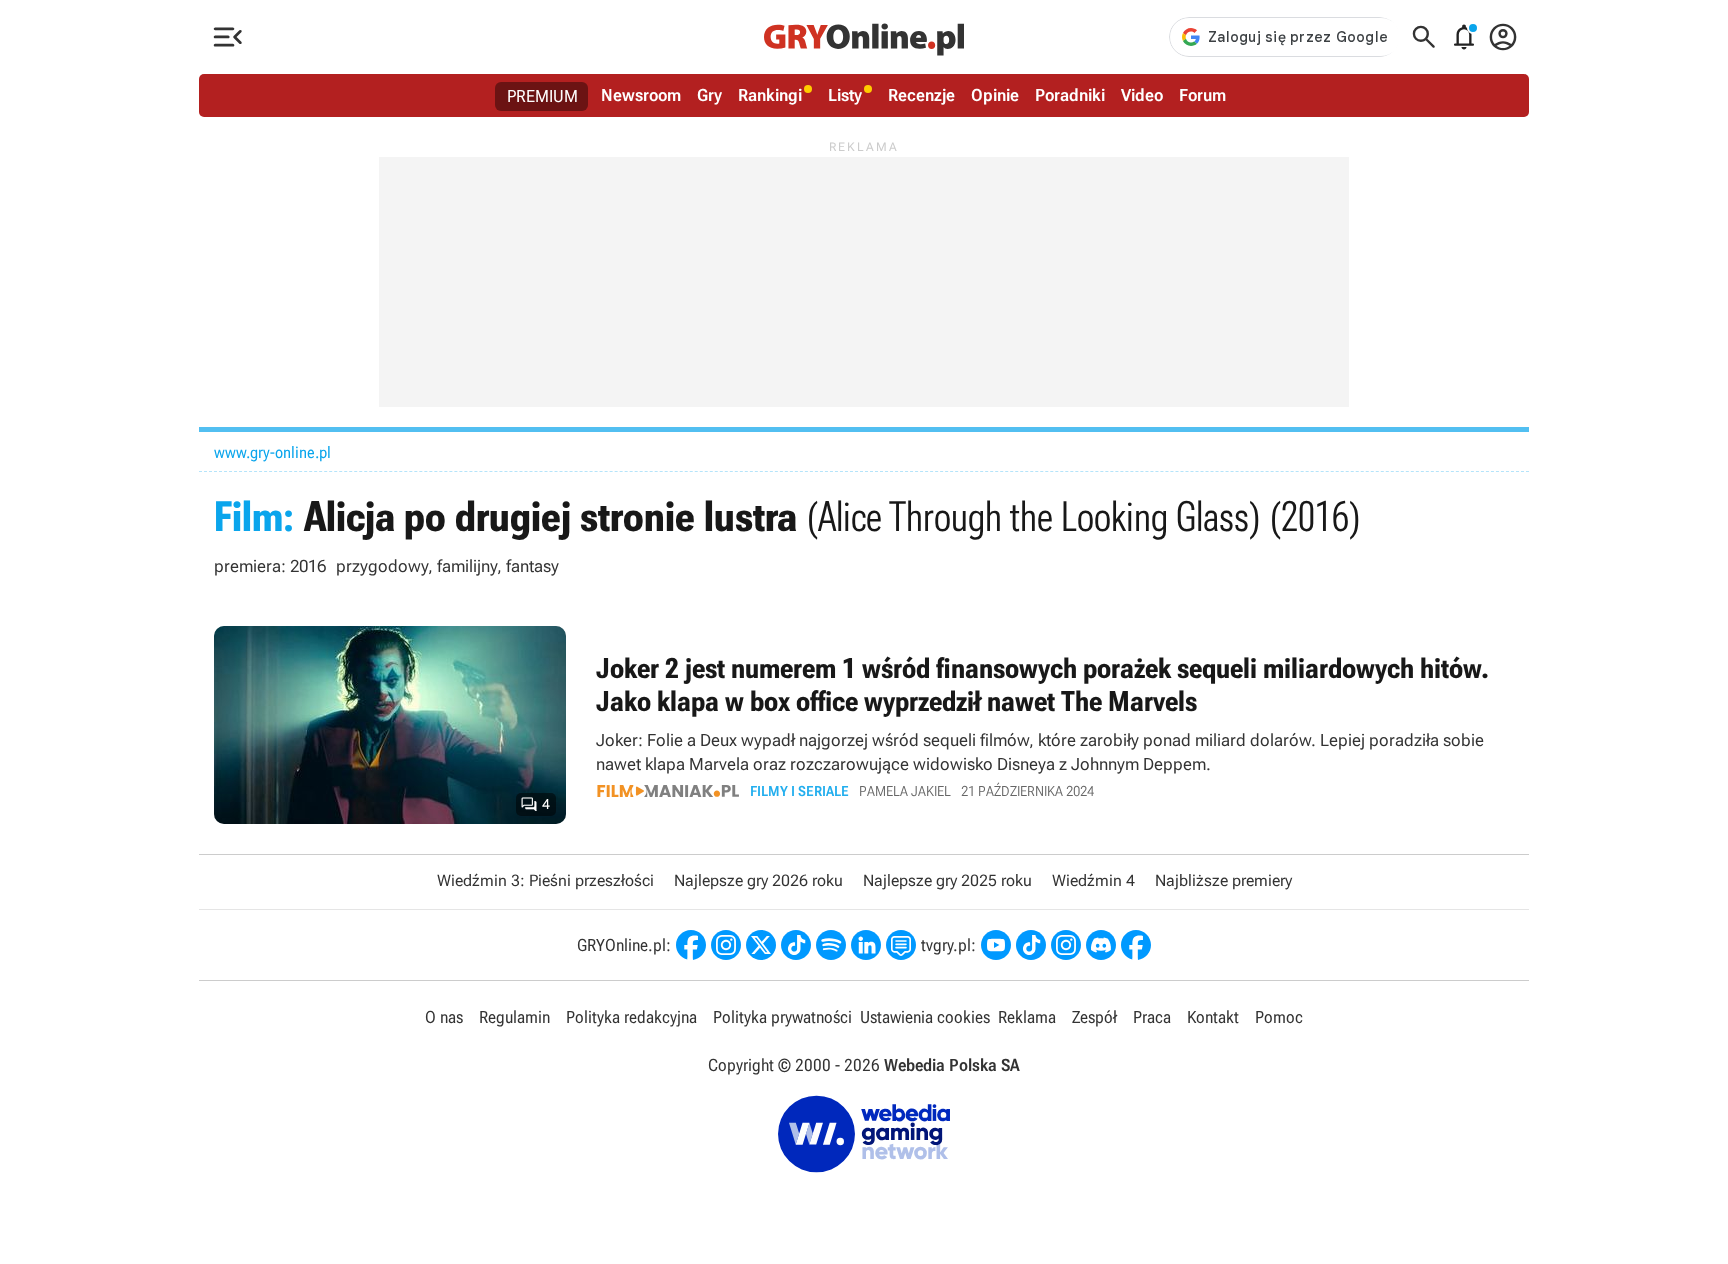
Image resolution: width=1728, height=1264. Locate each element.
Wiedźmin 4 (1093, 880)
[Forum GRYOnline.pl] (901, 945)
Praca (1152, 1017)
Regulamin (514, 1017)
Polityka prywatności (782, 1017)
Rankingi (770, 95)
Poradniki (1070, 95)
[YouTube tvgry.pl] (996, 945)
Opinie (995, 95)
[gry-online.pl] (864, 37)
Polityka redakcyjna (631, 1017)
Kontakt (1213, 1017)
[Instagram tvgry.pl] (1066, 945)
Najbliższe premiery (1223, 880)
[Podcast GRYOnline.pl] (831, 945)
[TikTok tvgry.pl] (1031, 945)
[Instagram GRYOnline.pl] (726, 945)
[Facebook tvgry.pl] (1136, 945)
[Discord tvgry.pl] (1101, 945)
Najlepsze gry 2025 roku (947, 880)
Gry (709, 95)
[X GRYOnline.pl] (761, 945)
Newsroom (641, 95)
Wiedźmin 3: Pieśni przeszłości (545, 880)
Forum (1202, 95)
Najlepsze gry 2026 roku (758, 880)
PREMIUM (542, 96)
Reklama (1027, 1017)
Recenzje (921, 95)
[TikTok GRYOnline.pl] (796, 945)
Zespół (1094, 1017)
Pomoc (1279, 1017)
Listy (845, 95)
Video (1142, 95)
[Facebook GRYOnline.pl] (691, 945)
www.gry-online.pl (272, 452)
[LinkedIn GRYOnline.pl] (866, 945)
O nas (444, 1017)
